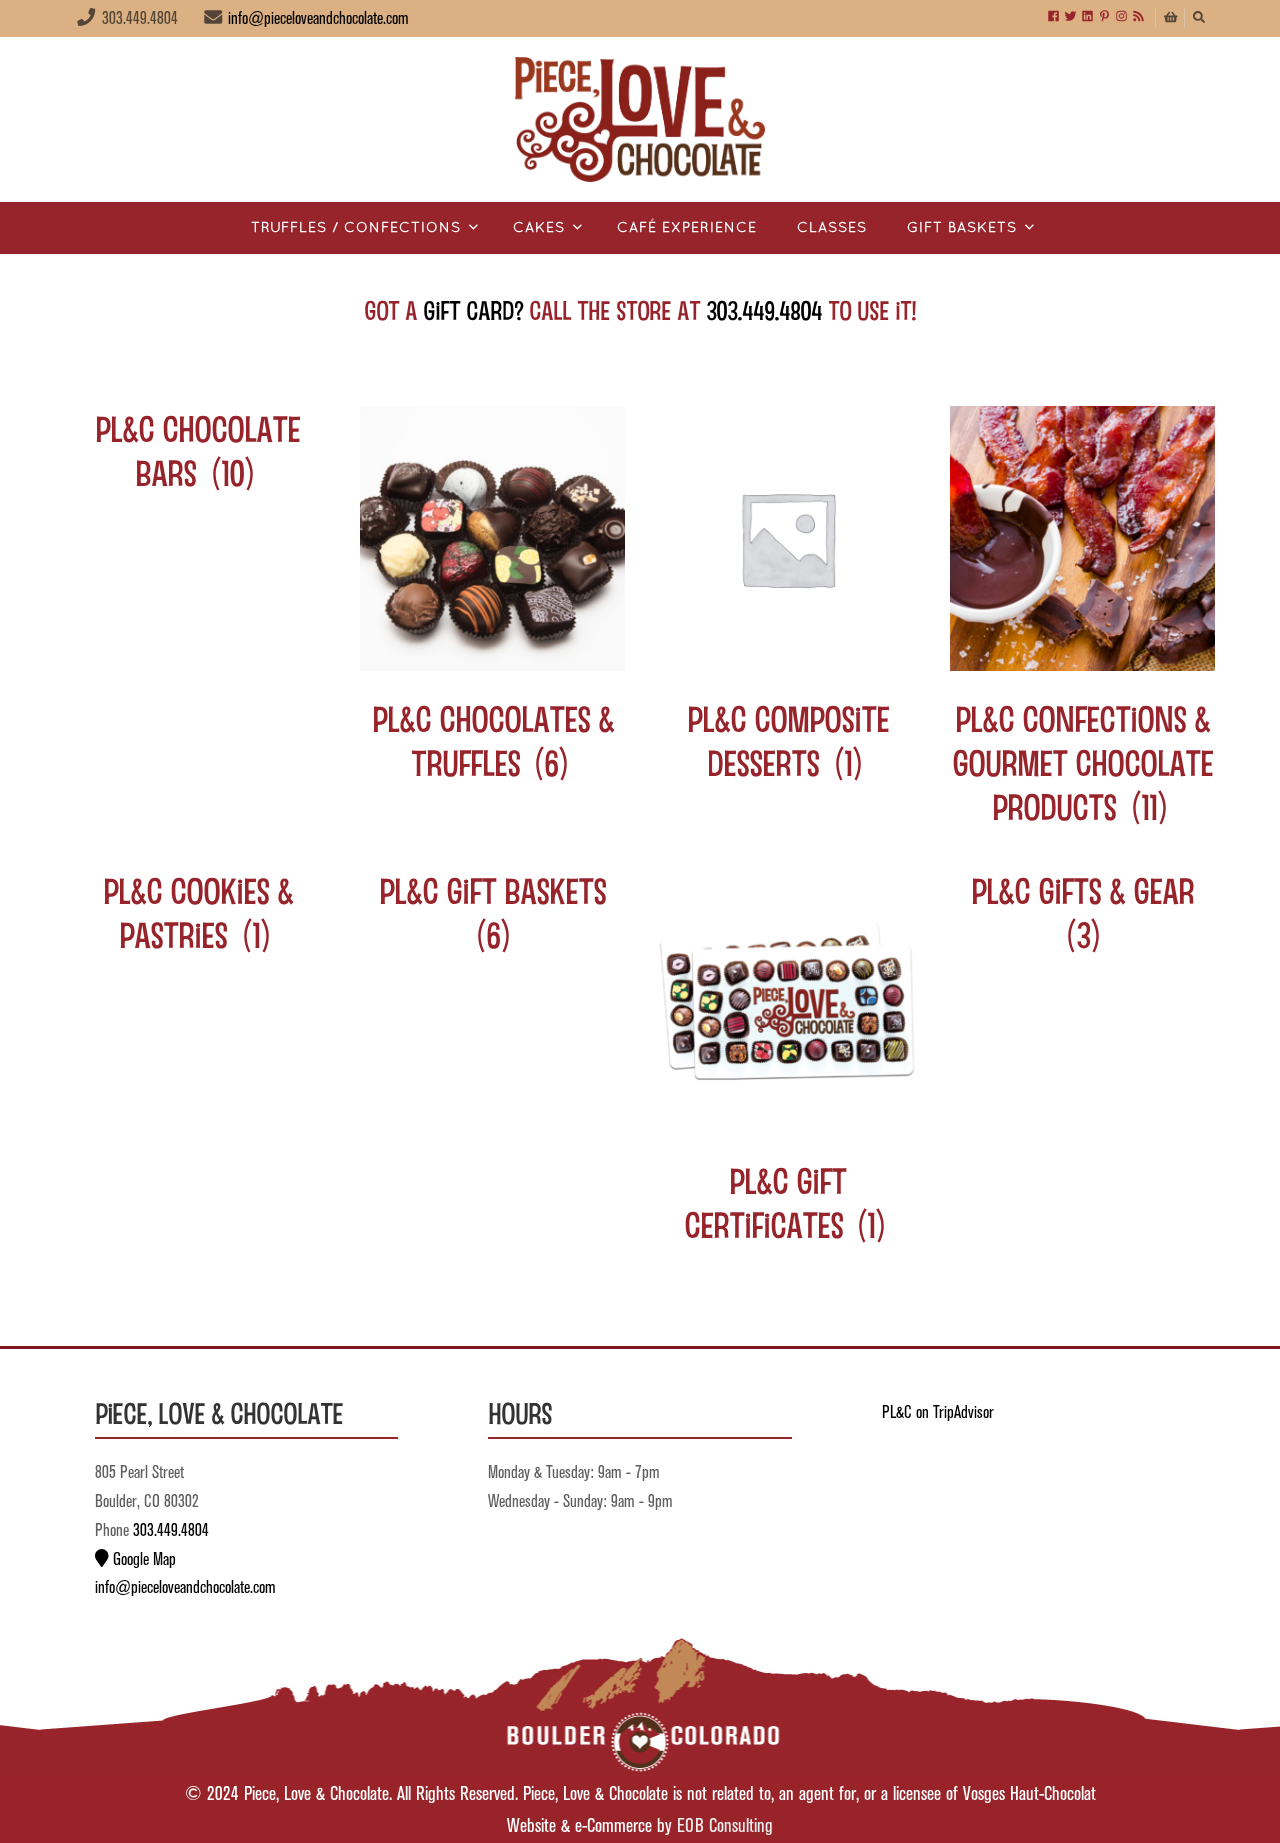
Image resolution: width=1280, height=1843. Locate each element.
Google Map (142, 1560)
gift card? (473, 309)
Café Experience (687, 228)
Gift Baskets (962, 228)
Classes (832, 228)
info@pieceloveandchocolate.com (318, 19)
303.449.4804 (764, 309)
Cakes (539, 228)
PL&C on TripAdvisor (938, 1413)
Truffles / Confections (356, 228)
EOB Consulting (725, 1826)
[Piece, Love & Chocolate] (640, 119)
